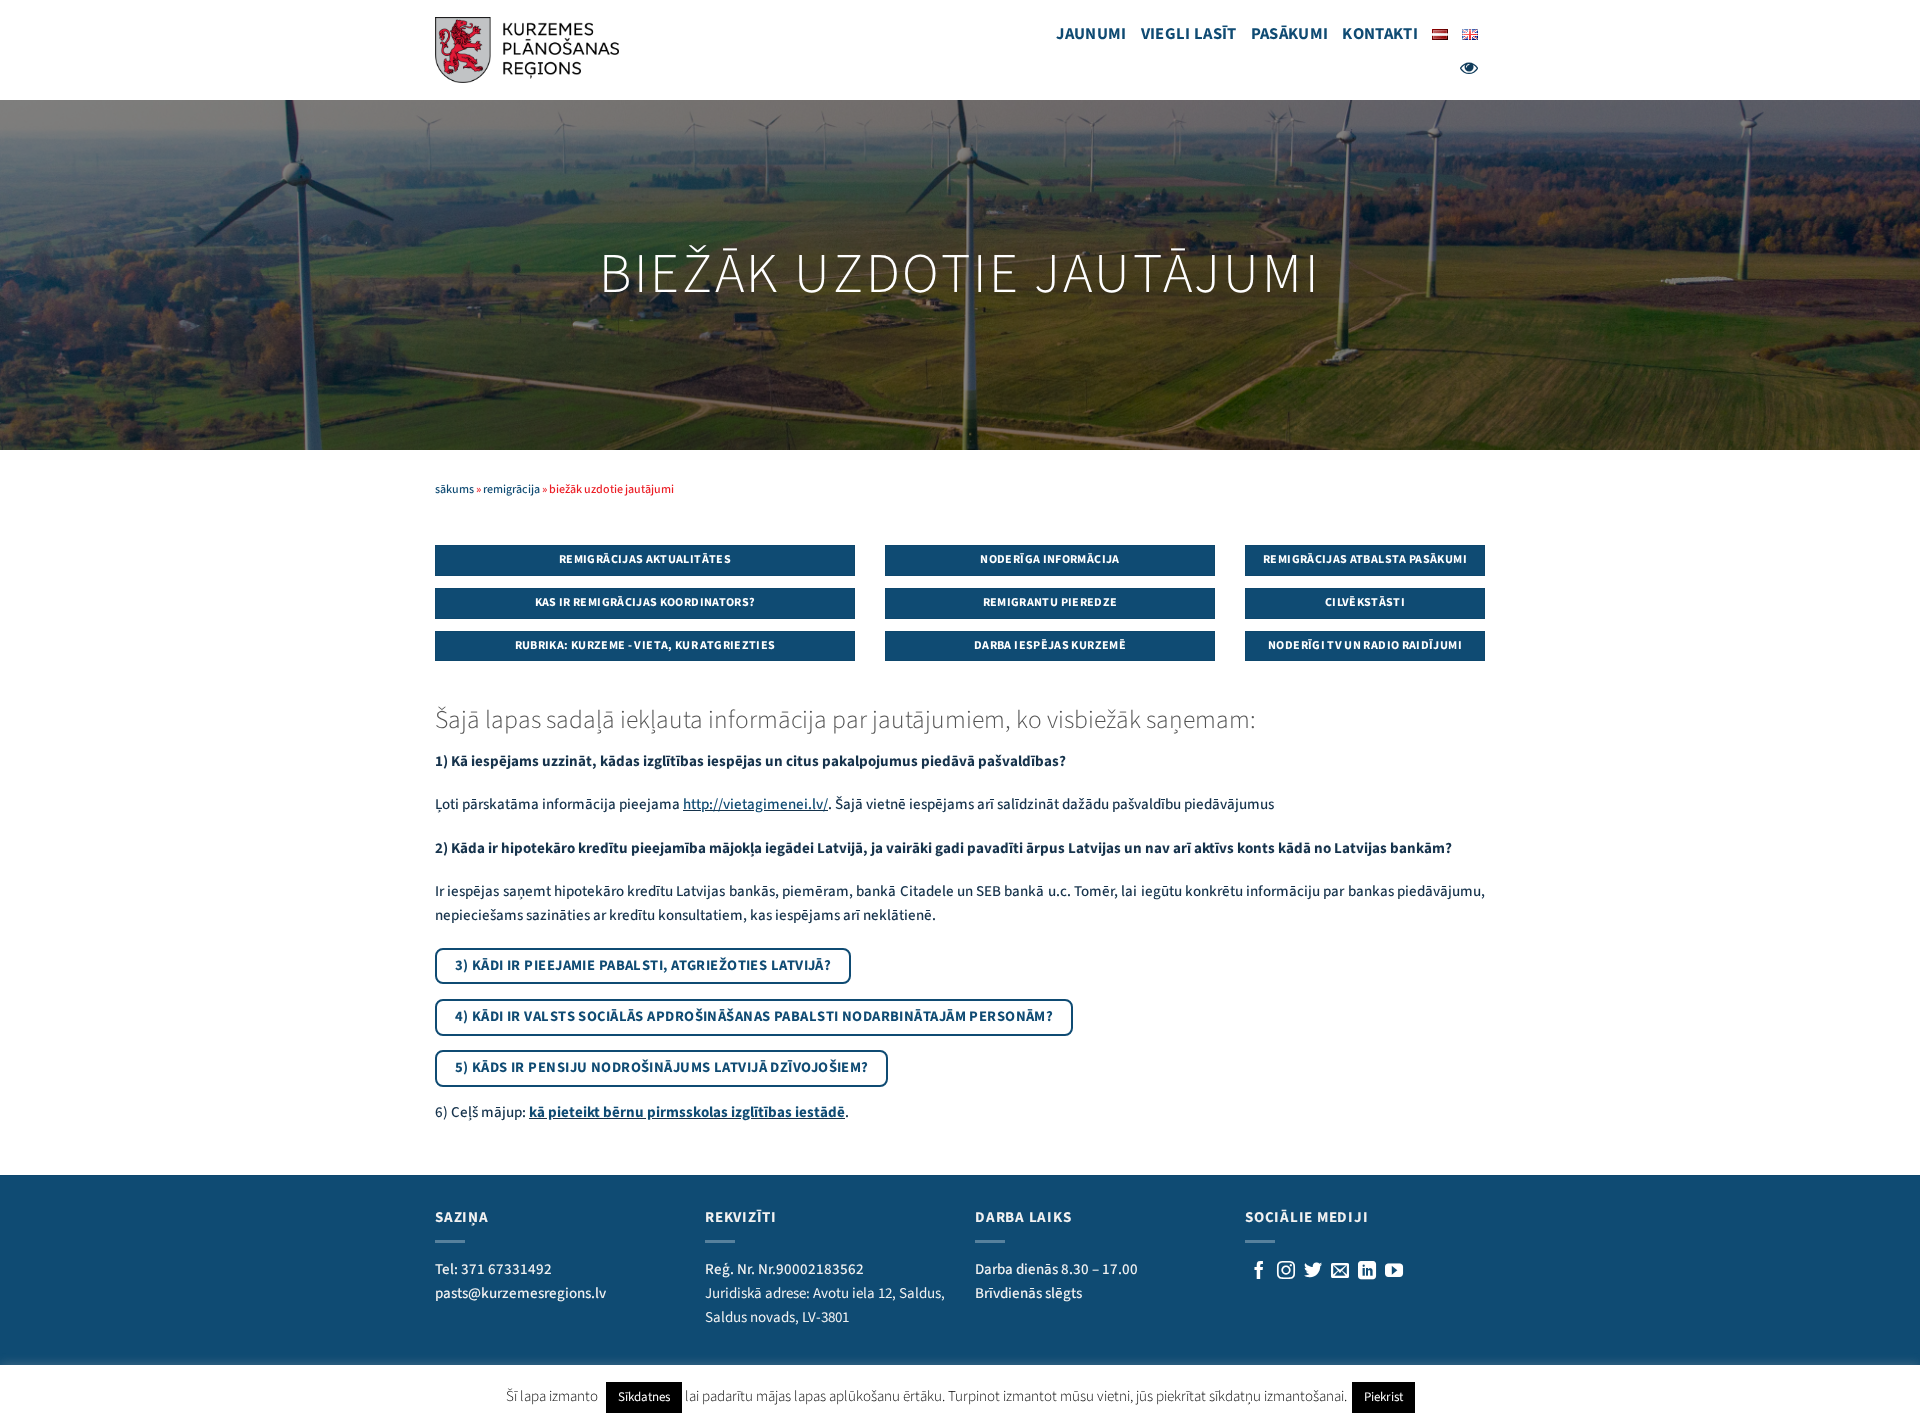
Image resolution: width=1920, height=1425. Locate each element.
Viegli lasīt (1189, 34)
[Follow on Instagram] (1286, 1272)
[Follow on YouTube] (1394, 1272)
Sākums (454, 489)
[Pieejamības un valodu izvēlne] (1469, 68)
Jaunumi (1091, 34)
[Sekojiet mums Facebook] (1259, 1272)
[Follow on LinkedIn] (1367, 1272)
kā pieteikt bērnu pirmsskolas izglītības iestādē (687, 1112)
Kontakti (1380, 34)
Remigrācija (511, 489)
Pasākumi (1290, 34)
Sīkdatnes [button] (644, 1397)
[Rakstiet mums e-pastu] (1340, 1272)
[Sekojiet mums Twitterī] (1313, 1272)
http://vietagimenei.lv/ (755, 804)
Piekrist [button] (1383, 1397)
